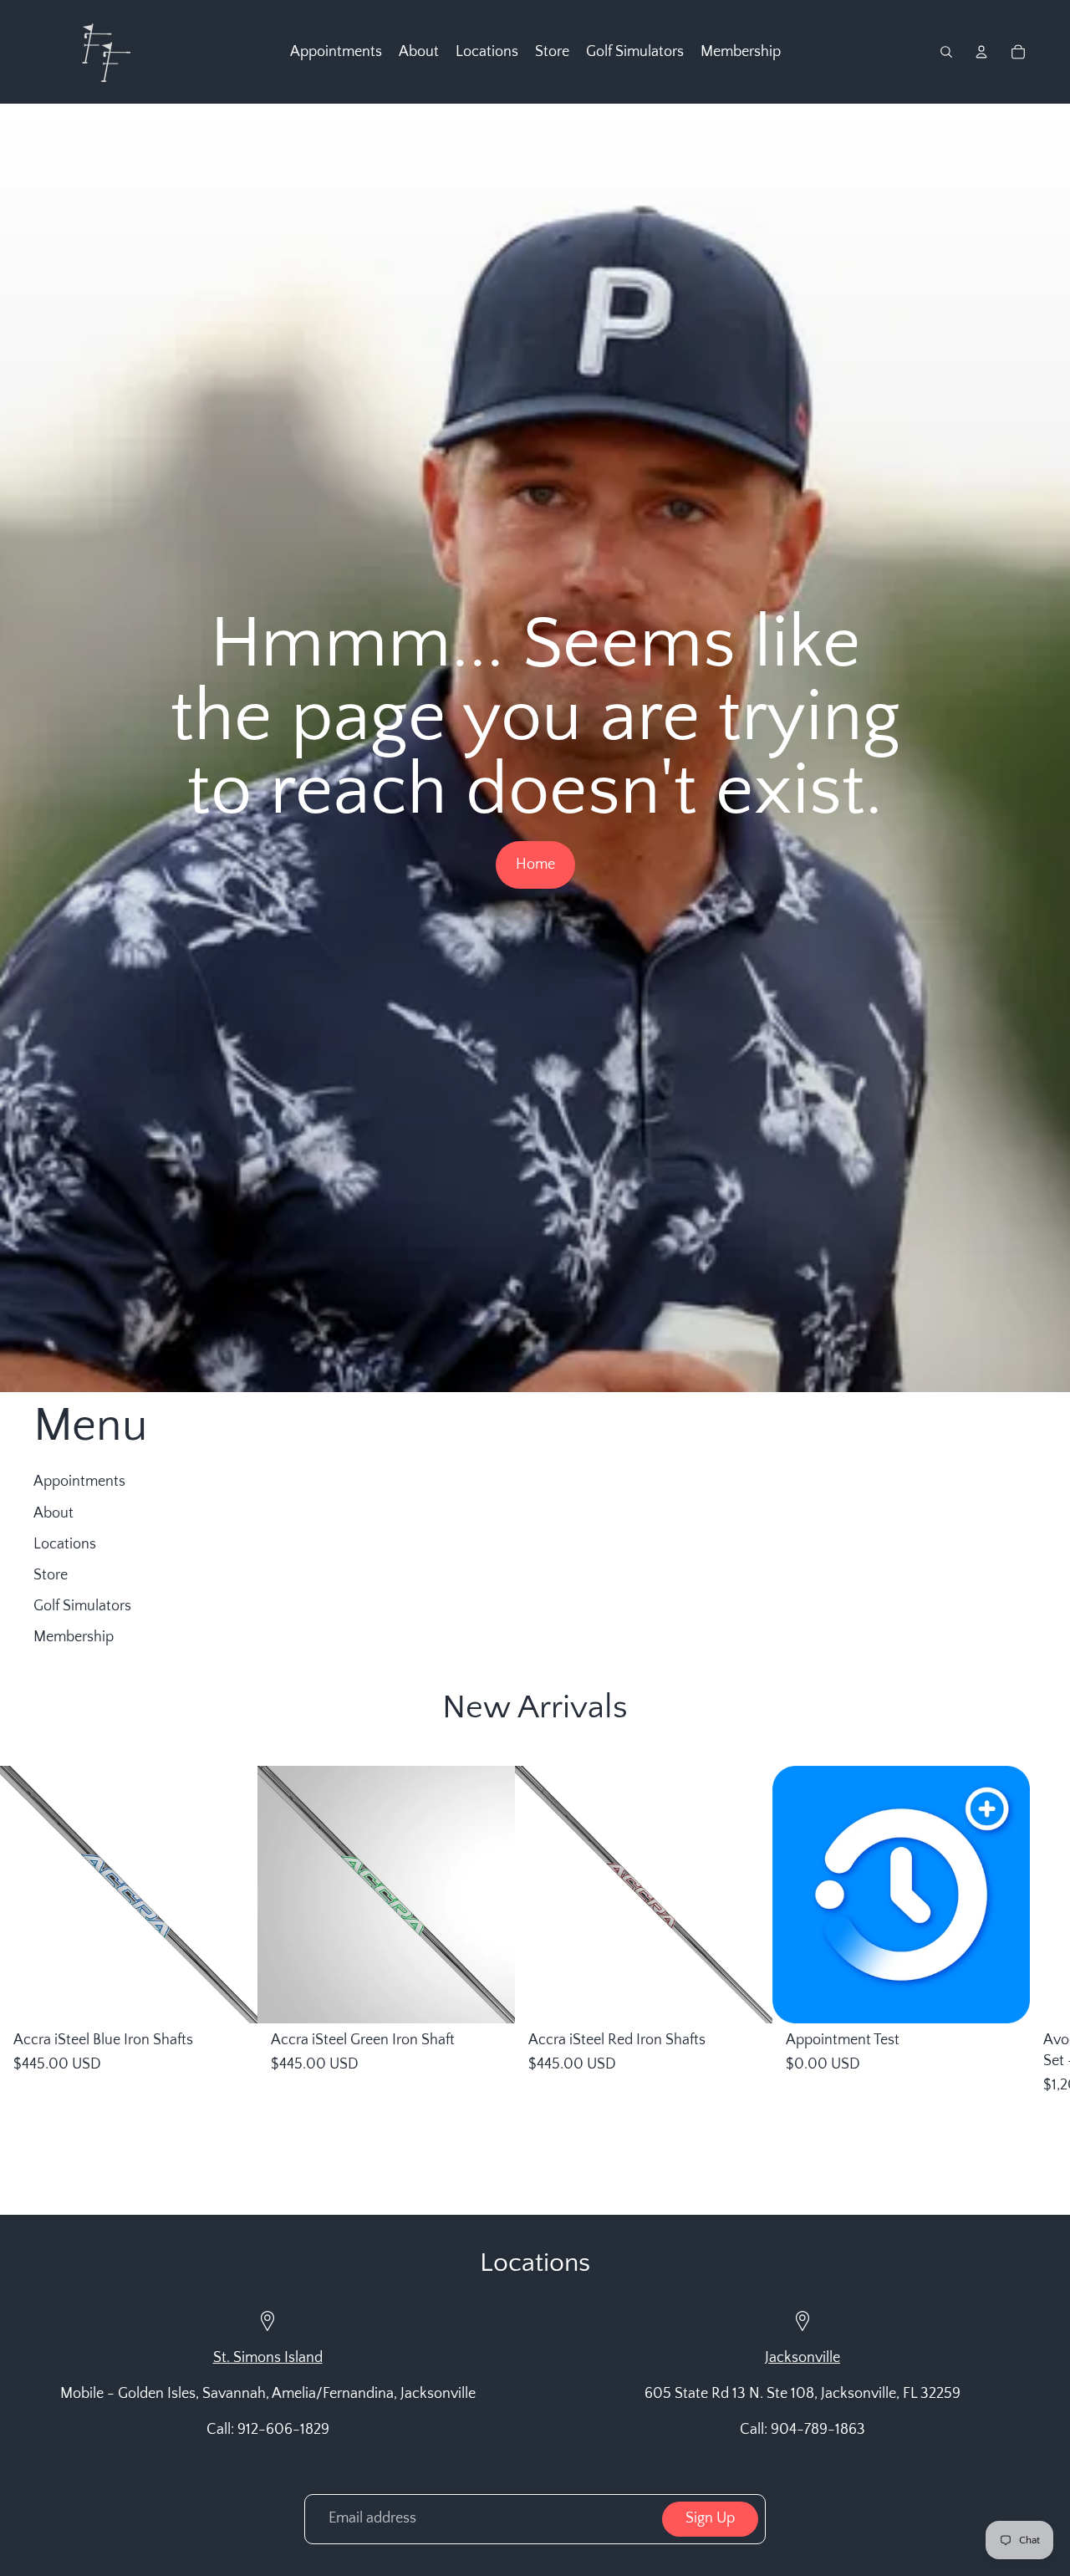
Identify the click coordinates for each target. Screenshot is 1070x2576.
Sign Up (710, 2518)
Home (535, 865)
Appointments (79, 1482)
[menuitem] (336, 52)
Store (51, 1575)
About (53, 1513)
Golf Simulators (82, 1606)
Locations (65, 1544)
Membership (74, 1637)
